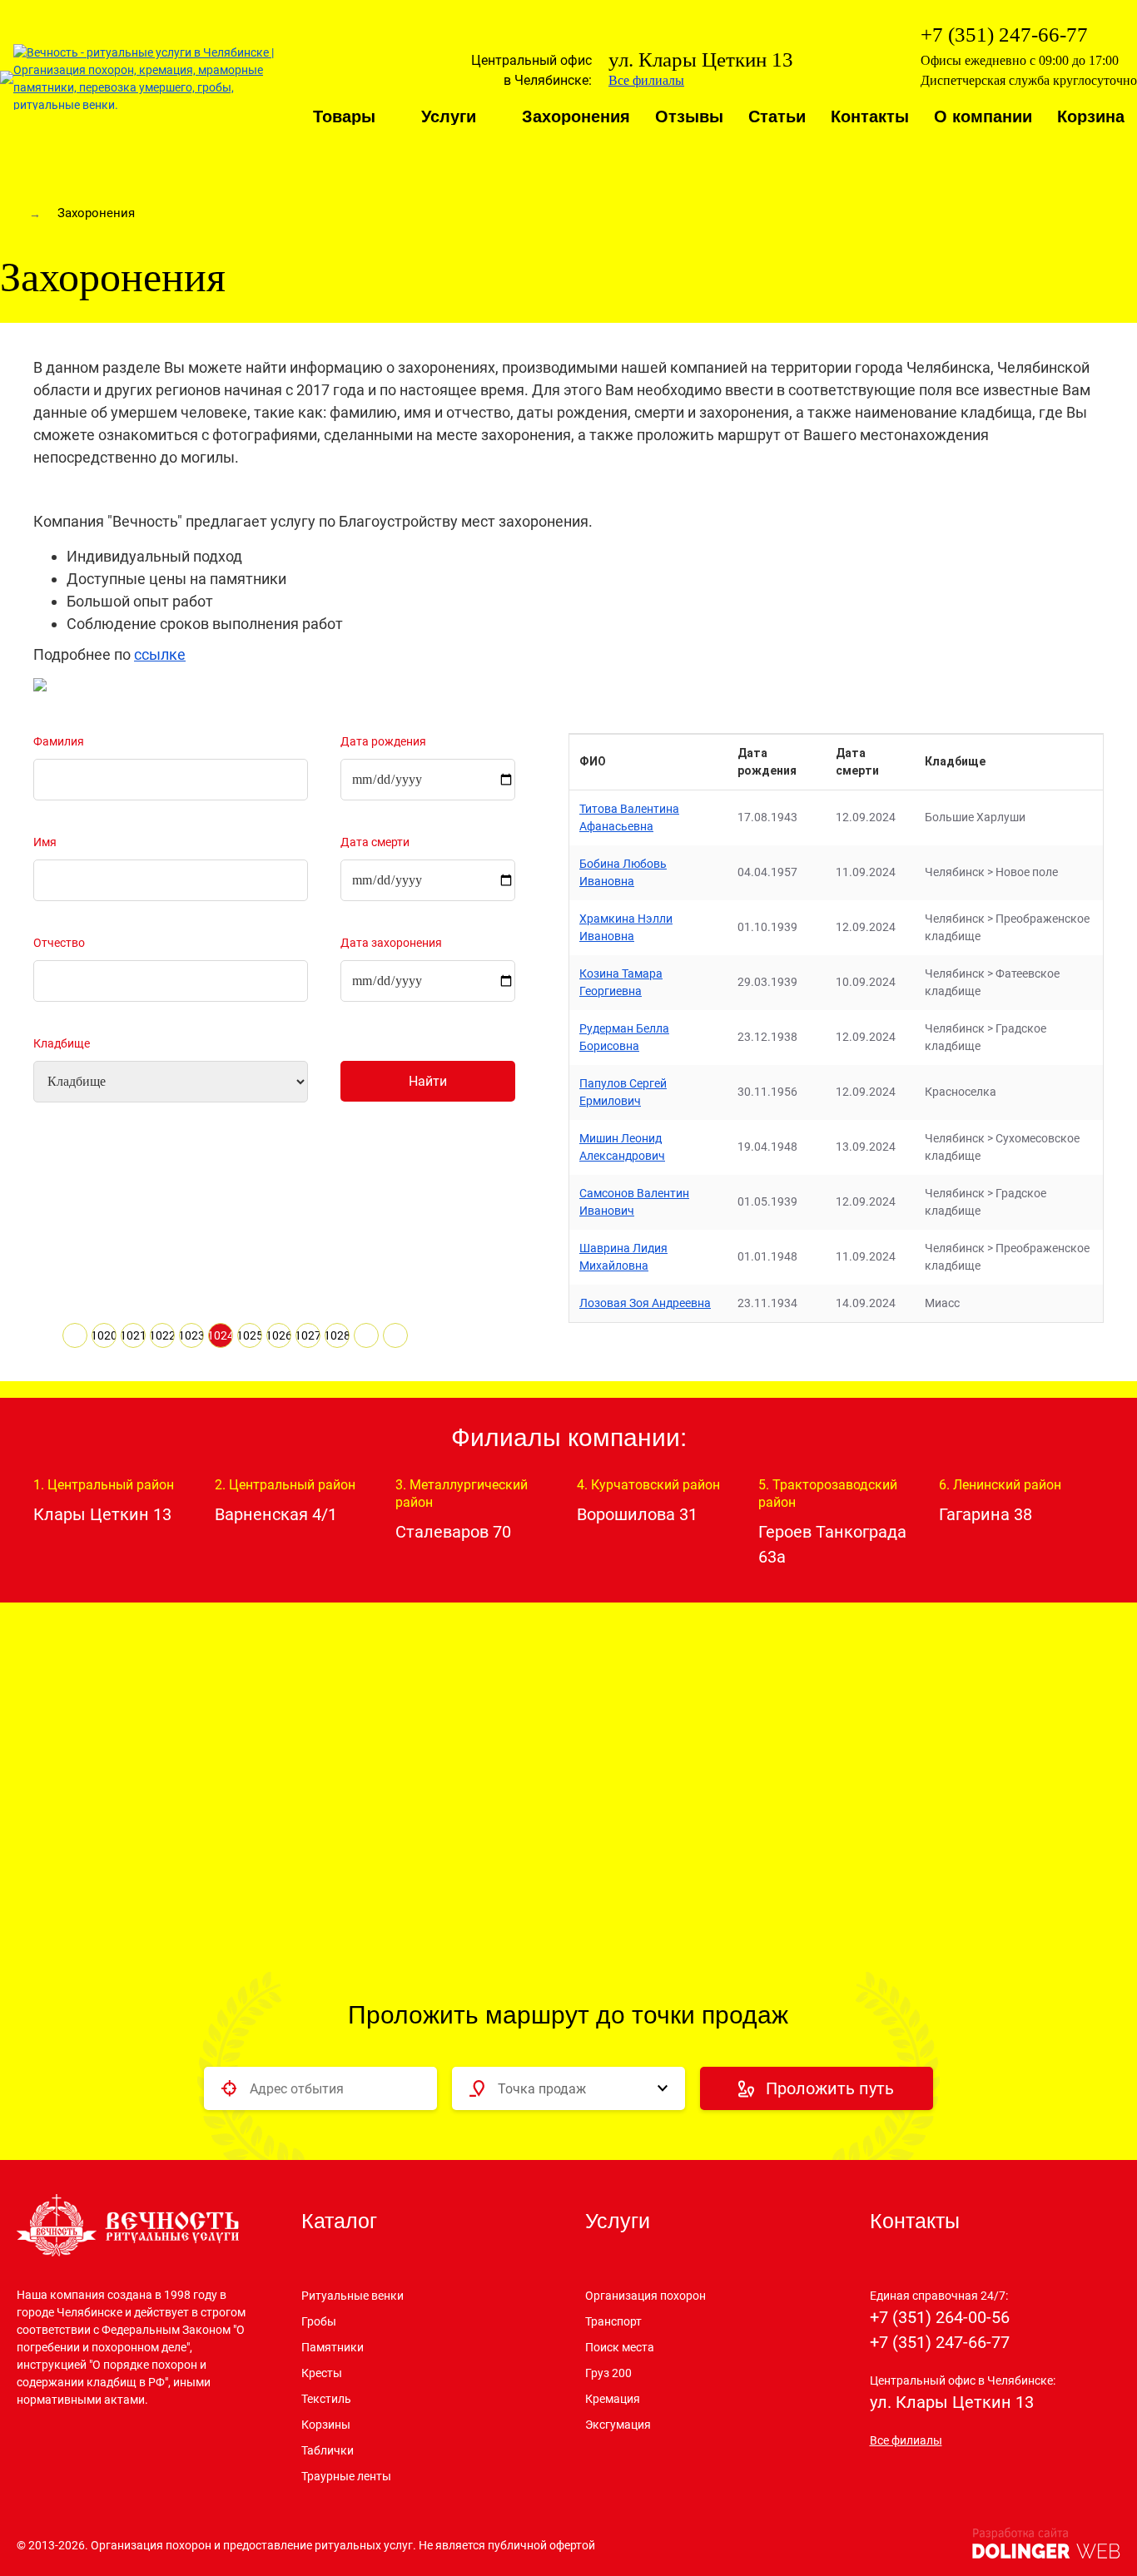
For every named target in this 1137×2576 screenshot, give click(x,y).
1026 (279, 1335)
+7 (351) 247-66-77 (940, 2342)
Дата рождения (383, 741)
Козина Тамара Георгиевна (621, 982)
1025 (250, 1335)
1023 (191, 1335)
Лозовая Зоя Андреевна (645, 1303)
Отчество (59, 943)
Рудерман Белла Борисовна (624, 1037)
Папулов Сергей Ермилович (623, 1092)
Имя (45, 842)
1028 (337, 1335)
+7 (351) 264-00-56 (940, 2317)
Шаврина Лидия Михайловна (623, 1257)
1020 (104, 1335)
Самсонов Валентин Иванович (634, 1202)
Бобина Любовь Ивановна (623, 872)
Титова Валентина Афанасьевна (629, 817)
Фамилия (59, 741)
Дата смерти (375, 842)
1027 (308, 1335)
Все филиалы (646, 80)
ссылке (160, 654)
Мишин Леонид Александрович (622, 1147)
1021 (133, 1335)
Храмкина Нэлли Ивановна (626, 927)
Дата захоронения (391, 943)
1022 (162, 1335)
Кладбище (62, 1043)
